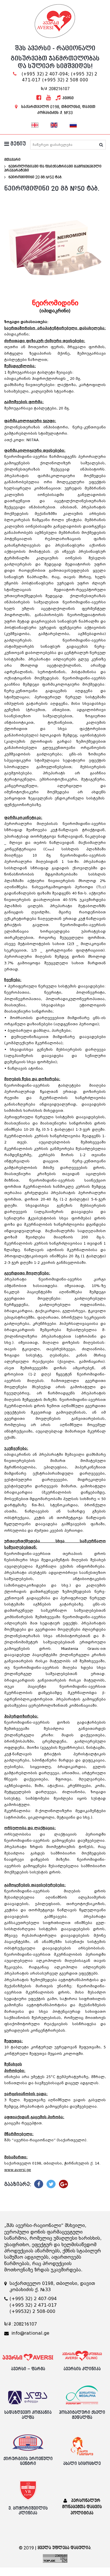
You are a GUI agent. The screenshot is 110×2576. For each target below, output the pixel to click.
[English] (54, 124)
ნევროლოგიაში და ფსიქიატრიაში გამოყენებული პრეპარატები (53, 168)
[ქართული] (35, 124)
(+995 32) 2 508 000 (65, 80)
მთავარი (12, 160)
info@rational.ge (30, 2333)
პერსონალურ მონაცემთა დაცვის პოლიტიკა (82, 2507)
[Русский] (73, 124)
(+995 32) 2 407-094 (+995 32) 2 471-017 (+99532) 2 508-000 (33, 2305)
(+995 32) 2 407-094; (45, 74)
